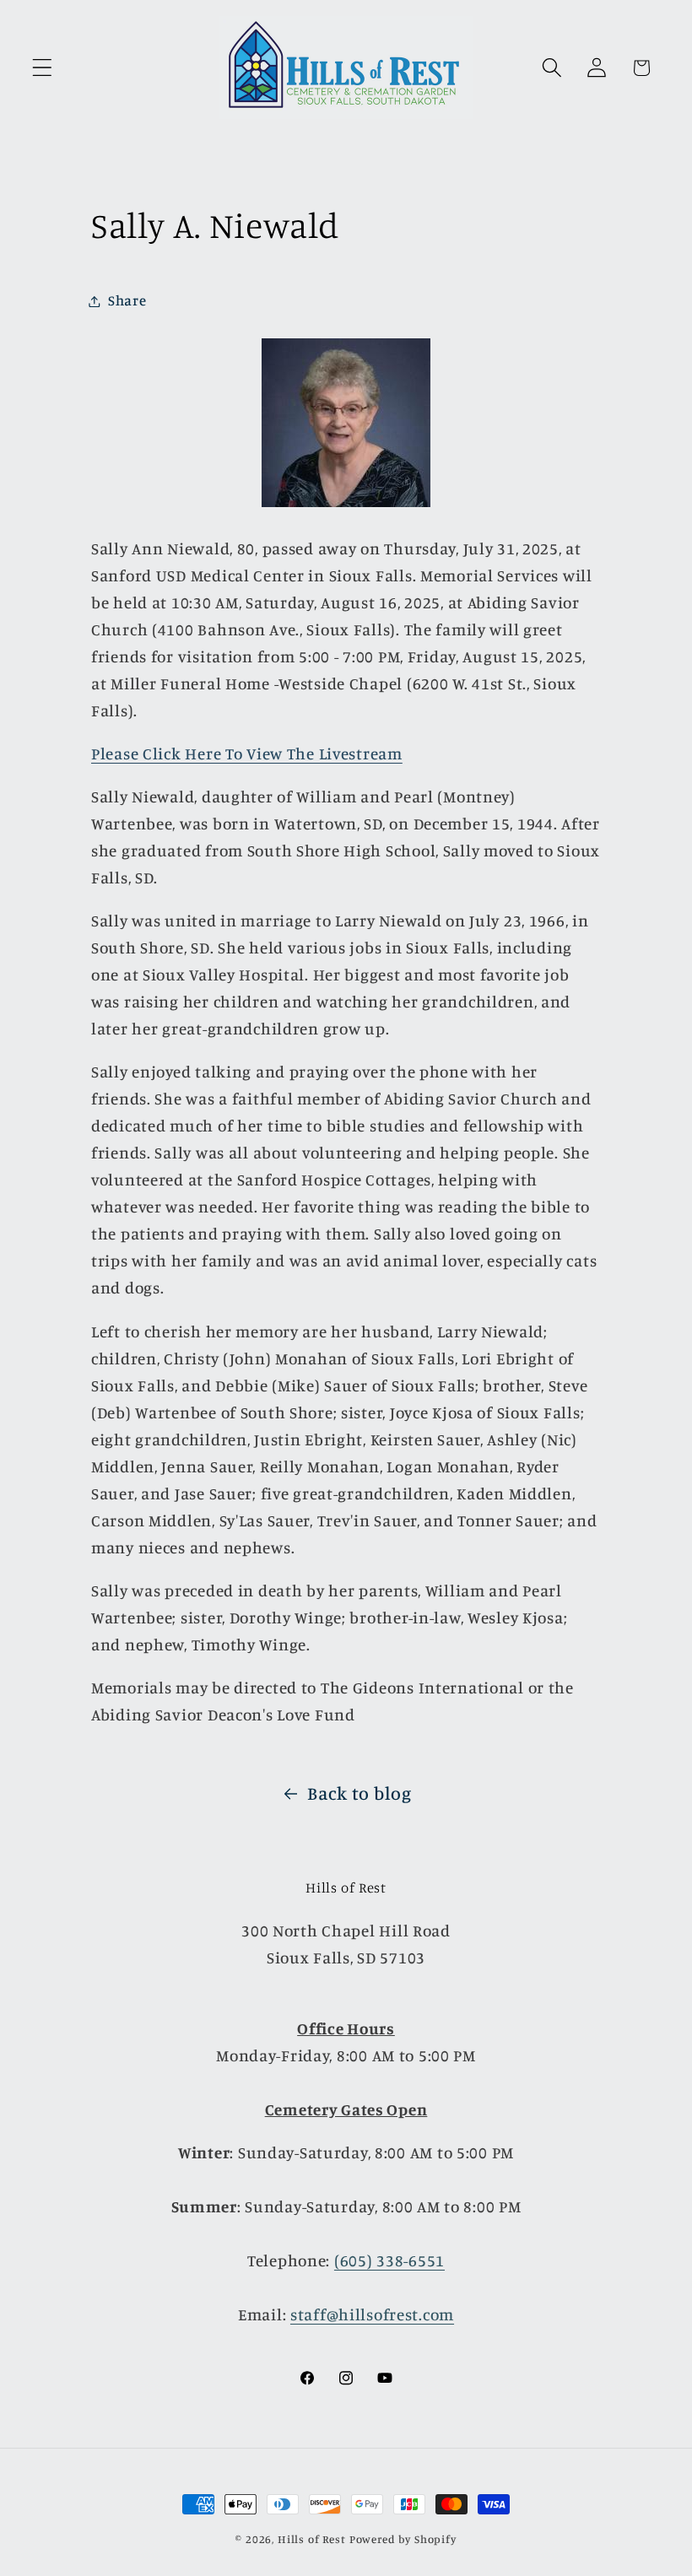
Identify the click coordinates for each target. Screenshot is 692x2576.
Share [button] (127, 300)
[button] (43, 68)
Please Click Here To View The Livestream (247, 753)
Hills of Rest (312, 2539)
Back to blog (360, 1793)
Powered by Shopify (403, 2539)
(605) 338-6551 (389, 2260)
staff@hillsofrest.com (372, 2314)
